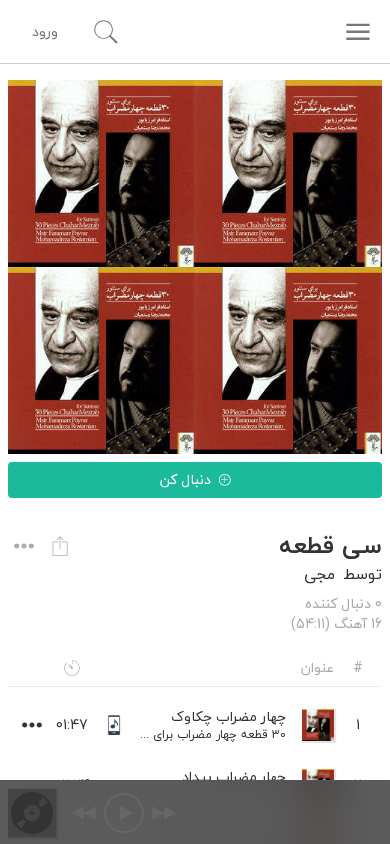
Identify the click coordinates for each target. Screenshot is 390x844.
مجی (319, 574)
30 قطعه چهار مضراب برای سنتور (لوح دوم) (175, 734)
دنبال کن (185, 479)
